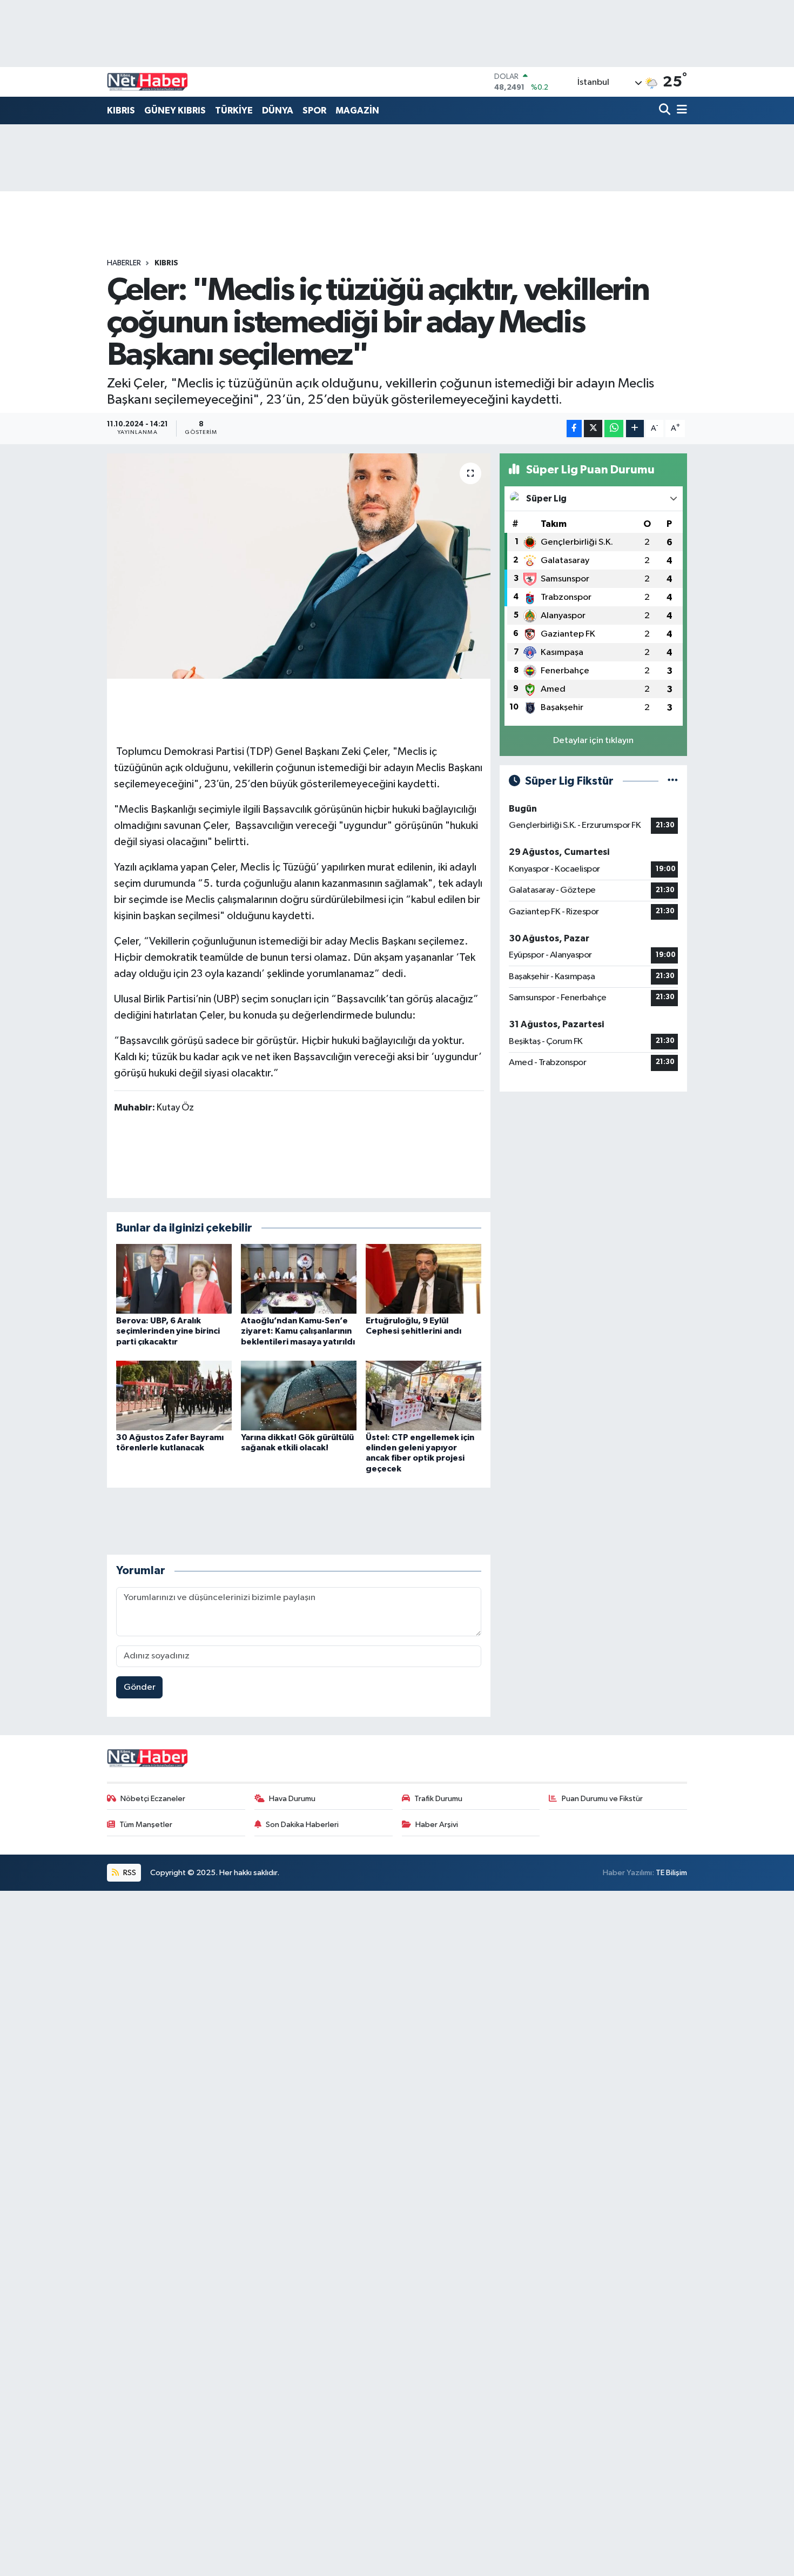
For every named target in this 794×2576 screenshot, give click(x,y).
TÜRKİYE (234, 111)
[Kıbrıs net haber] (147, 82)
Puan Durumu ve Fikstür (602, 1799)
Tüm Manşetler (146, 1825)
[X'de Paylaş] (593, 429)
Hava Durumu (292, 1799)
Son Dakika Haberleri (302, 1825)
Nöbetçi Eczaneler (153, 1799)
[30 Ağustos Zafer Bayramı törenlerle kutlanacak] (174, 1396)
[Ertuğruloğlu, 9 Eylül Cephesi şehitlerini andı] (423, 1279)
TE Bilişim (671, 1873)
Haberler (124, 263)
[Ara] (666, 111)
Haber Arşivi (437, 1825)
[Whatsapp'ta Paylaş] (614, 429)
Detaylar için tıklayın (593, 741)
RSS (129, 1873)
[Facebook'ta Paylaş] (574, 429)
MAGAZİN (357, 111)
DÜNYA (278, 111)
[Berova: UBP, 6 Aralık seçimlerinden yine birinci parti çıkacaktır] (174, 1279)
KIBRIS (121, 111)
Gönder (140, 1687)
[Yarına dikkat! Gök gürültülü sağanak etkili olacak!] (299, 1396)
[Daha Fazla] (635, 429)
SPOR (314, 111)
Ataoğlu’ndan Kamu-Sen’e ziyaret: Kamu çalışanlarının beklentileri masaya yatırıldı (298, 1331)
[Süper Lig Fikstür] (673, 781)
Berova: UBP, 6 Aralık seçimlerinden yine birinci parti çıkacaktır (168, 1331)
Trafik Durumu (438, 1799)
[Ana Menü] (680, 111)
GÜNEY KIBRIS (175, 111)
